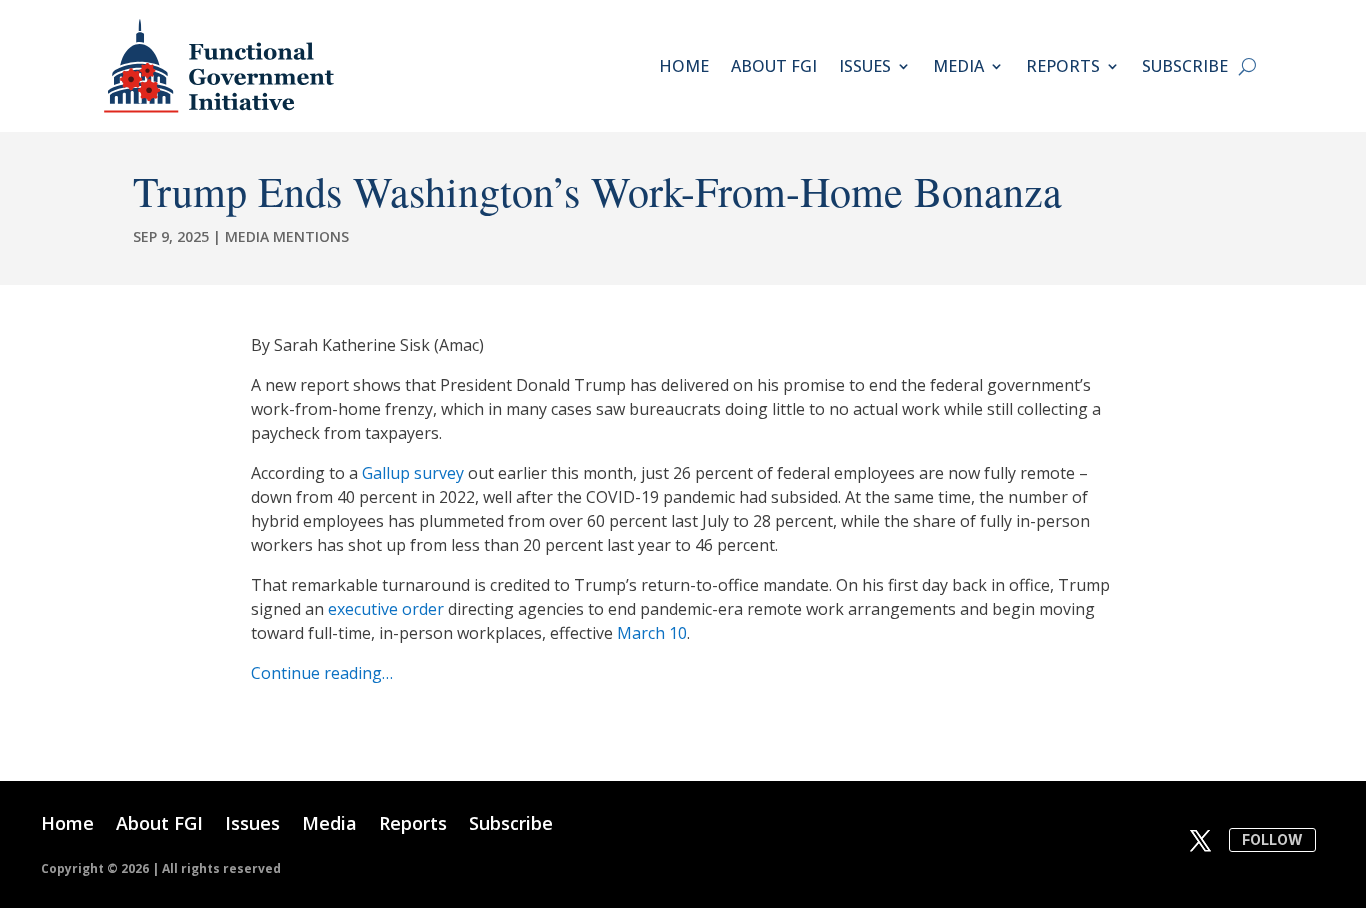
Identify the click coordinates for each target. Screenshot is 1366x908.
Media (958, 66)
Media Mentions (287, 236)
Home (684, 66)
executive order (386, 609)
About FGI (774, 66)
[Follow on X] (1200, 841)
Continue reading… (322, 673)
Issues (865, 66)
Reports (1063, 66)
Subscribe (1185, 66)
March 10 (652, 633)
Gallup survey (413, 473)
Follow (1272, 839)
